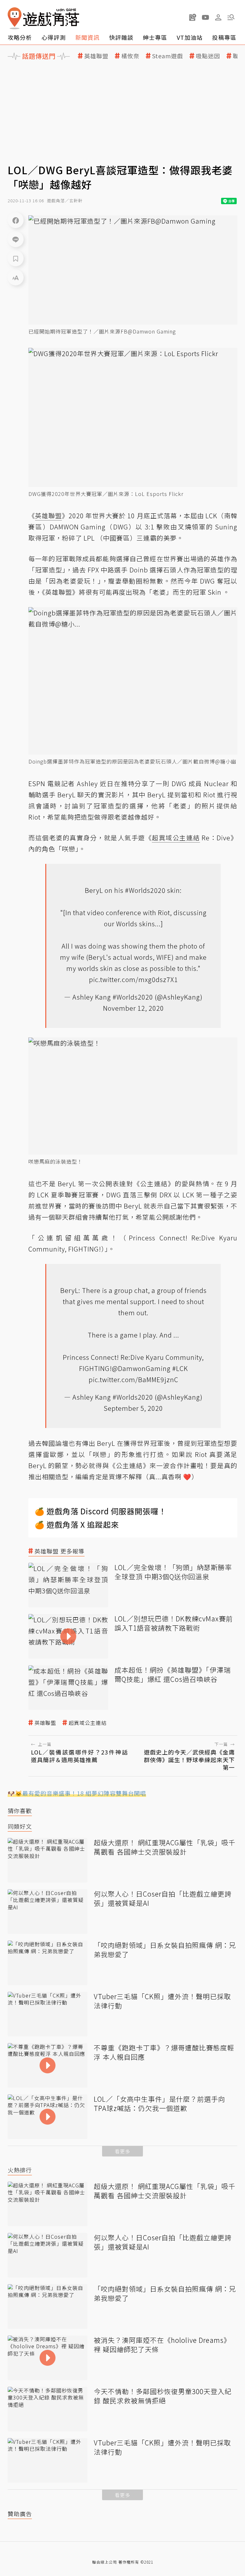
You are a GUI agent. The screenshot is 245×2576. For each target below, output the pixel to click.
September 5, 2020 (133, 1408)
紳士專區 (155, 37)
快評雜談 (121, 37)
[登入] (218, 18)
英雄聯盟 (96, 56)
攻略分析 (20, 37)
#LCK (180, 1368)
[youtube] (205, 17)
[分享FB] (16, 220)
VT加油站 (190, 37)
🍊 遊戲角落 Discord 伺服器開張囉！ (101, 1511)
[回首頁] (43, 18)
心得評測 (54, 37)
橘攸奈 (130, 56)
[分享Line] (16, 239)
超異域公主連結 (88, 1723)
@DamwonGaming (141, 1368)
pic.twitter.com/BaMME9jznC (134, 1379)
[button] (231, 17)
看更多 (122, 2151)
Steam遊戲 (168, 56)
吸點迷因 (208, 56)
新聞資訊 (87, 37)
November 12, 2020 (134, 1008)
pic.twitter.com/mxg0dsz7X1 (134, 979)
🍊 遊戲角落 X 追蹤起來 (77, 1524)
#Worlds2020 (145, 890)
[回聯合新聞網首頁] (15, 18)
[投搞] (193, 17)
